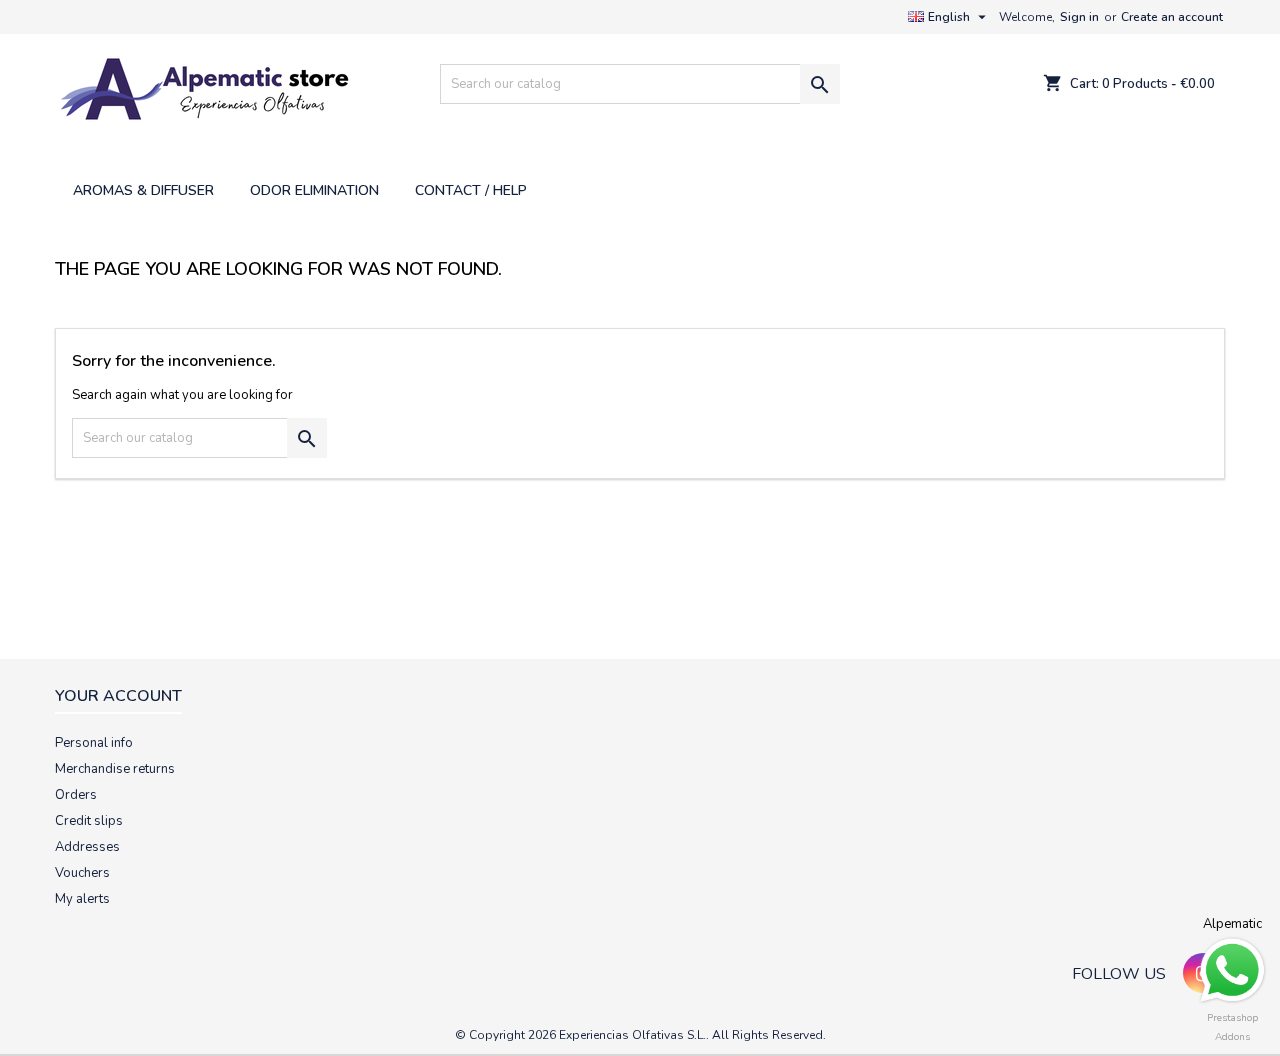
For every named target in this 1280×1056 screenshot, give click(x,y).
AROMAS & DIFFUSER (143, 190)
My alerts (82, 899)
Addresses (87, 847)
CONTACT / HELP (471, 190)
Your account (118, 696)
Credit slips (89, 821)
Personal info (94, 743)
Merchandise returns (115, 769)
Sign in (1079, 17)
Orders (76, 795)
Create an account (1172, 17)
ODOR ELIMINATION (314, 190)
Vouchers (82, 873)
